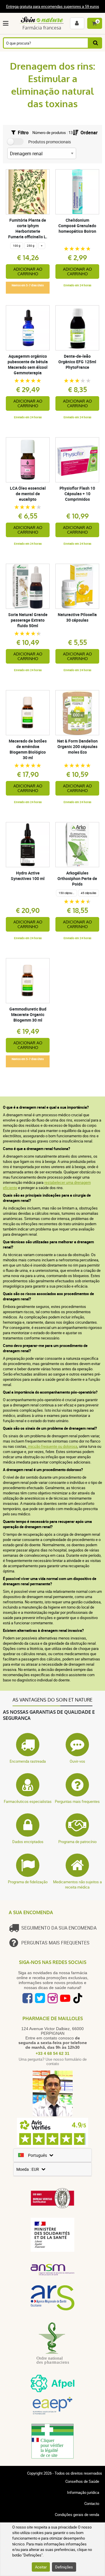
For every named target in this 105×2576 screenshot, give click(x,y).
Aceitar (41, 2567)
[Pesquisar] (95, 43)
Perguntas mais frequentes (77, 1801)
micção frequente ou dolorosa (52, 1446)
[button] (7, 23)
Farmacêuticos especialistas (28, 1801)
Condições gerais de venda (77, 2515)
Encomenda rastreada (28, 1761)
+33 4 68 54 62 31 (52, 2053)
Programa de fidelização (28, 1882)
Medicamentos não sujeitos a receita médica (77, 1884)
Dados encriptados (28, 1842)
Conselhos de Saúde (82, 2481)
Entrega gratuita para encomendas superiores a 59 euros (53, 6)
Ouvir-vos (77, 1761)
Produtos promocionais (50, 142)
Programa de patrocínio (77, 1842)
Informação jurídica (83, 2492)
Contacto (92, 2503)
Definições (64, 2567)
